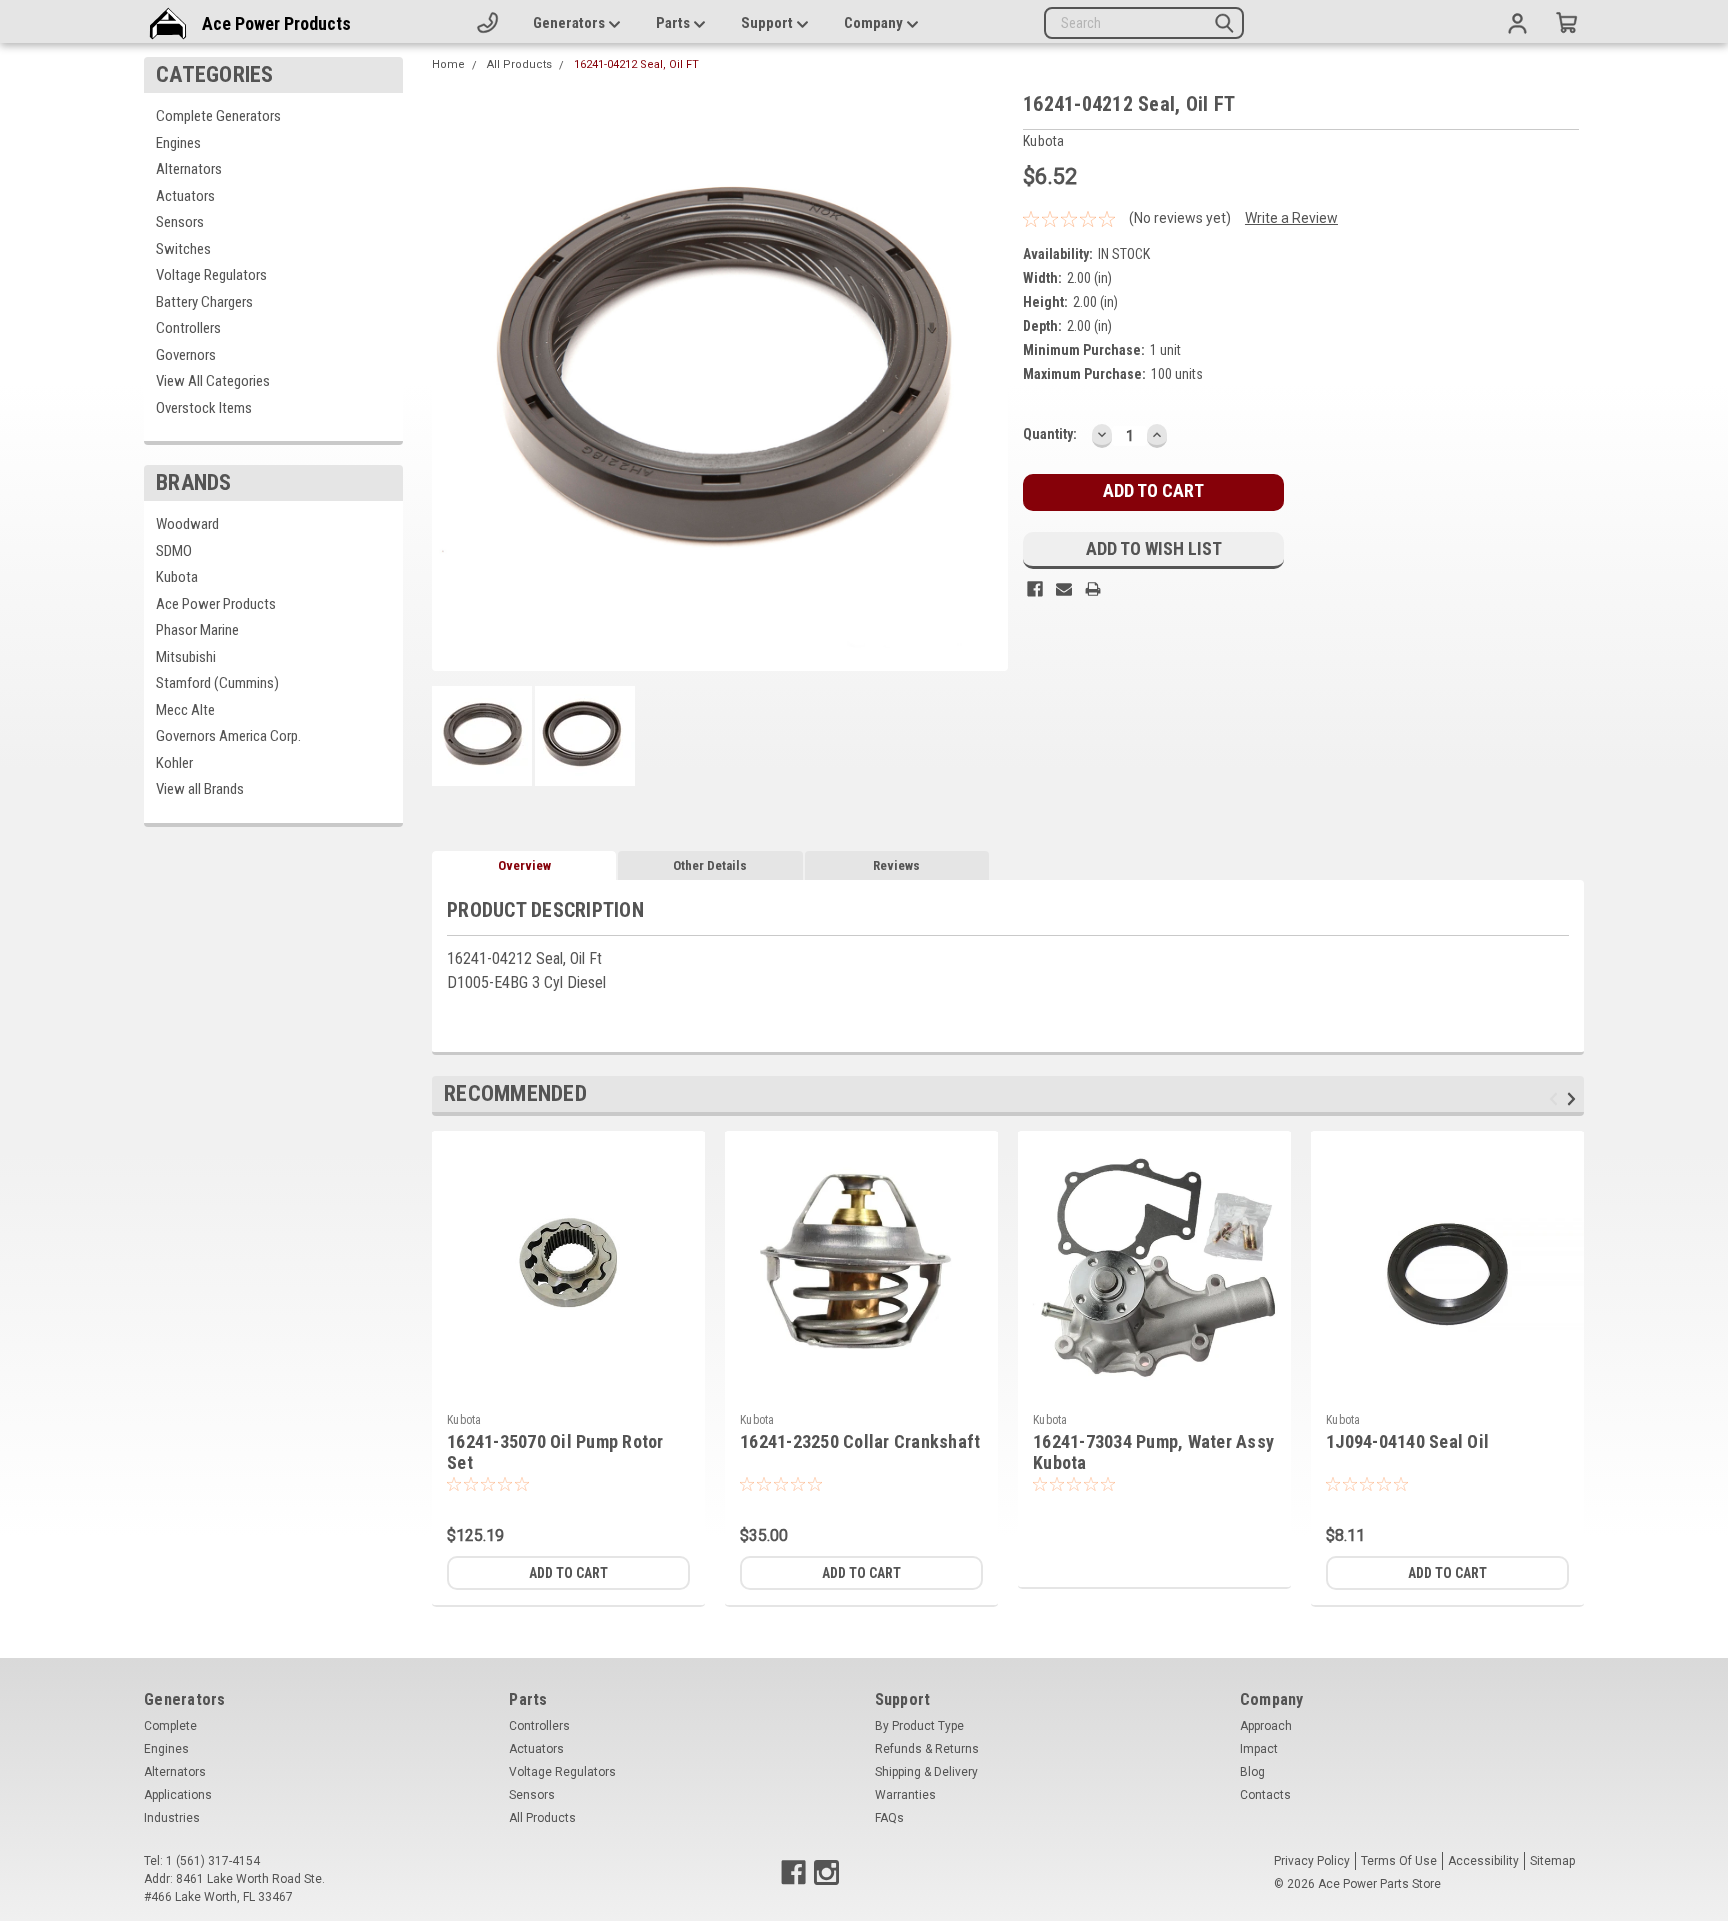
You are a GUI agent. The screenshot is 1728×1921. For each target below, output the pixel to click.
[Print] (1093, 589)
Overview (524, 865)
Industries (172, 1818)
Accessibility (1483, 1861)
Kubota (177, 577)
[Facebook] (1035, 589)
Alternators (189, 169)
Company (875, 23)
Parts (674, 23)
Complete (170, 1726)
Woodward (187, 524)
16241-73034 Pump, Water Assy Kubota (1153, 1452)
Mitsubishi (186, 657)
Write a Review (1291, 218)
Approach (1266, 1726)
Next (1574, 1098)
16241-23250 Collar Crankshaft (860, 1441)
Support (768, 23)
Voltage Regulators (211, 275)
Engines (178, 143)
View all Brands (200, 789)
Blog (1252, 1772)
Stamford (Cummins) (217, 683)
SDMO (174, 551)
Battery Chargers (204, 302)
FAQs (889, 1818)
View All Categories (213, 381)
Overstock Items (204, 408)
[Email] (1064, 589)
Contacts (1265, 1795)
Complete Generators (218, 116)
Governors (186, 355)
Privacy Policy (1312, 1861)
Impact (1259, 1749)
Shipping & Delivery (926, 1772)
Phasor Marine (197, 630)
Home (448, 64)
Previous (1556, 1098)
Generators (570, 23)
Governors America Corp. (228, 736)
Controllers (188, 328)
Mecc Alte (185, 710)
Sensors (180, 222)
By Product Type (919, 1726)
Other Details (710, 865)
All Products (519, 64)
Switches (183, 249)
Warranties (905, 1795)
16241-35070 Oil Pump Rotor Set (555, 1452)
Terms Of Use (1399, 1861)
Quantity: (1050, 434)
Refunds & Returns (927, 1749)
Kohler (174, 763)
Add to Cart (568, 1573)
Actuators (185, 196)
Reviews (896, 865)
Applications (178, 1795)
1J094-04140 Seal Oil (1407, 1441)
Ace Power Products (276, 23)
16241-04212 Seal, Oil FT (636, 64)
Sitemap (1552, 1861)
